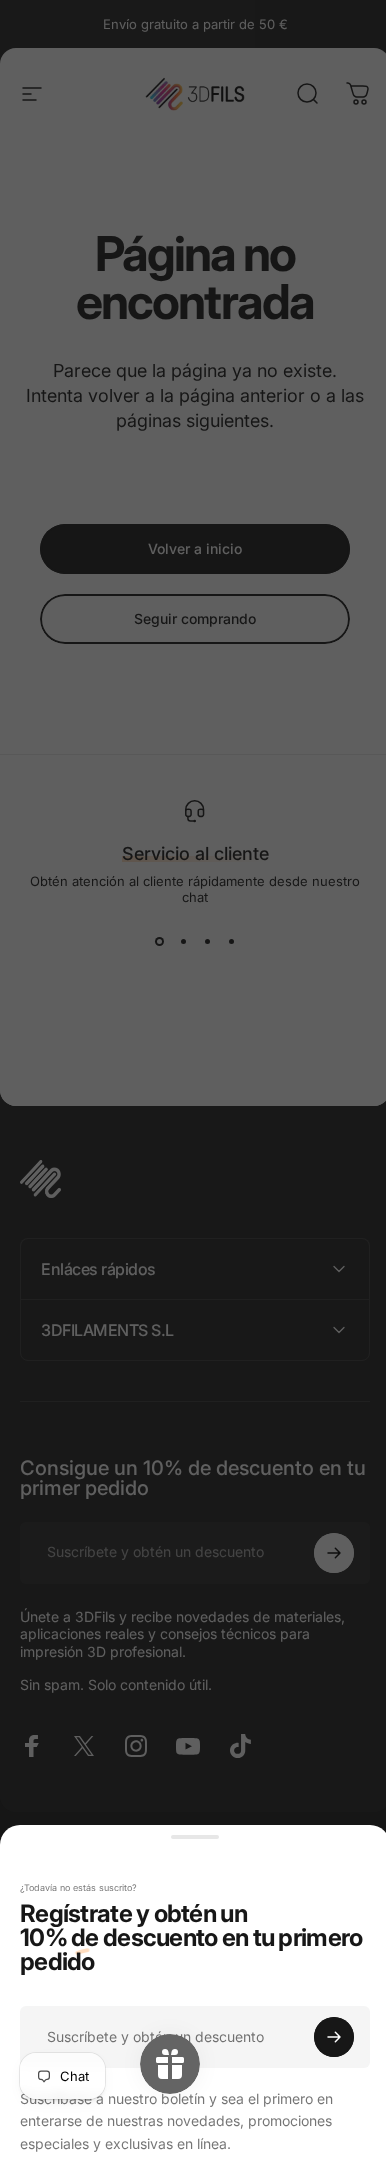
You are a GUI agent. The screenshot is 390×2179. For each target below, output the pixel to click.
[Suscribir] (319, 2037)
